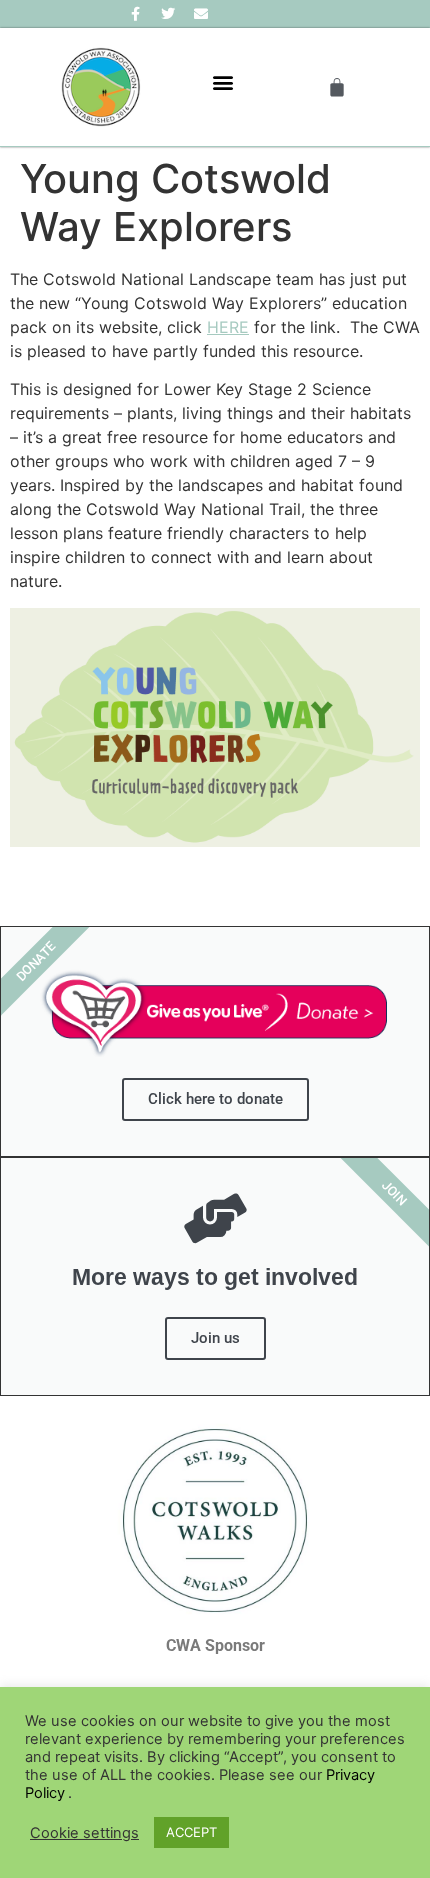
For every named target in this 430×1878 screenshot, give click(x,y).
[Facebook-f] (135, 14)
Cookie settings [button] (84, 1833)
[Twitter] (168, 14)
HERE (228, 327)
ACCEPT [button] (191, 1832)
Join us (215, 1338)
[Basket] (337, 87)
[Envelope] (201, 14)
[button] (223, 82)
